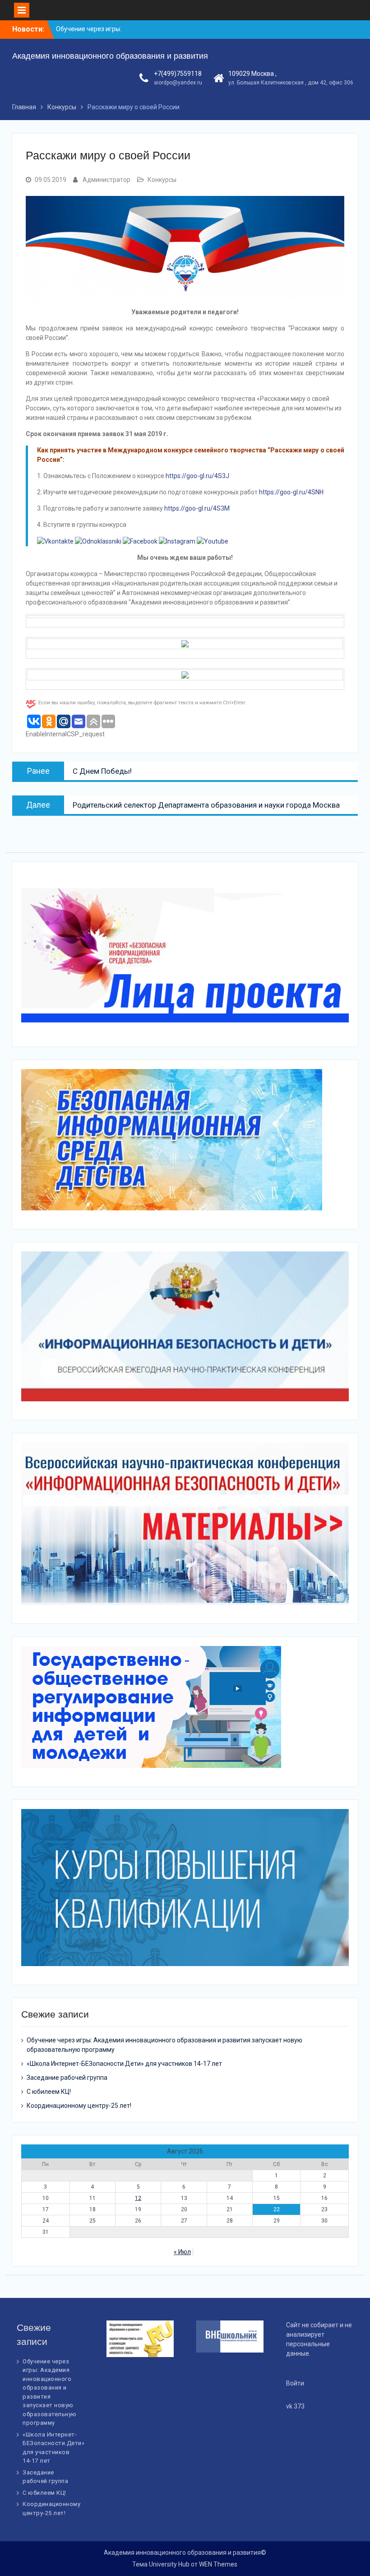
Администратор (106, 180)
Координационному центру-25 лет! (79, 2106)
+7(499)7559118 (178, 74)
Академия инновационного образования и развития (110, 56)
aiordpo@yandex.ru (178, 83)
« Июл (182, 2252)
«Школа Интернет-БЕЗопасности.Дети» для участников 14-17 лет (124, 2064)
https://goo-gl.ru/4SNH (291, 492)
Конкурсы (162, 180)
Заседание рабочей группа (67, 2078)
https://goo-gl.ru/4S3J (197, 476)
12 (138, 2198)
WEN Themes (218, 2564)
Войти (295, 2383)
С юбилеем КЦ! (49, 2092)
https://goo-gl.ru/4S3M (197, 508)
